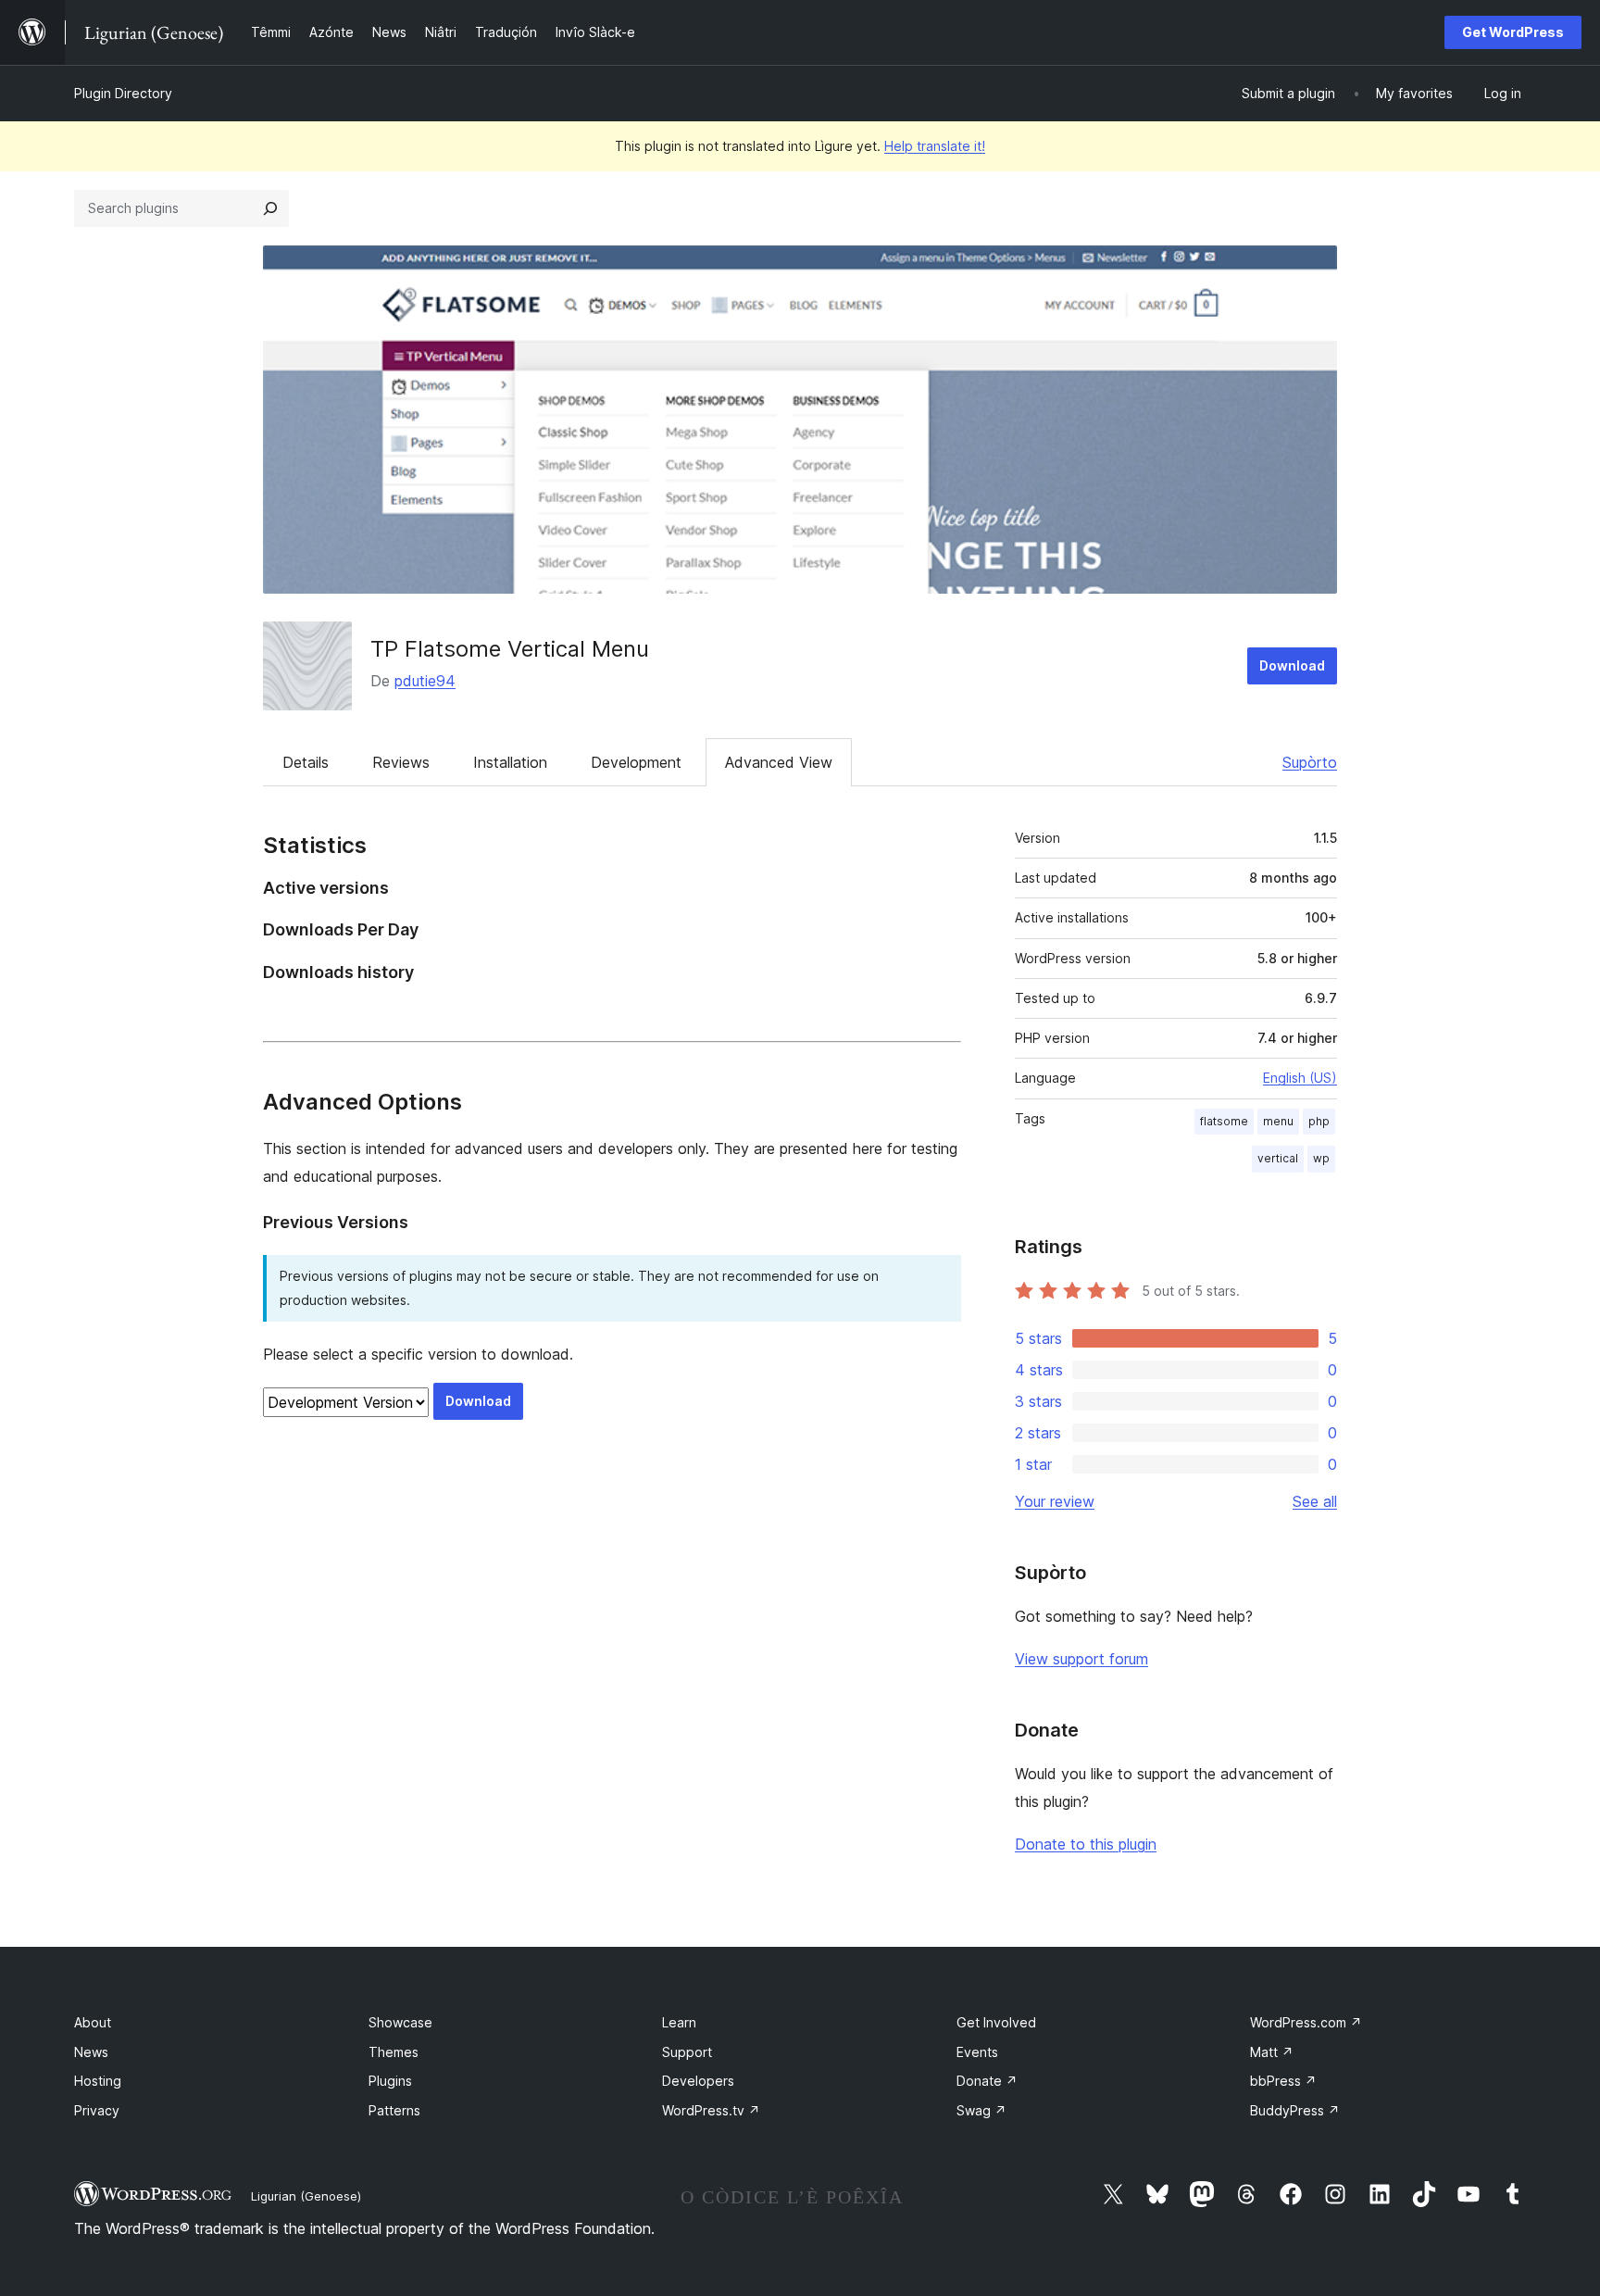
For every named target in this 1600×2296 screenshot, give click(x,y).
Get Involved (996, 2022)
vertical (1278, 1158)
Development (636, 762)
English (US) (1300, 1078)
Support (687, 2052)
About (93, 2022)
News (91, 2052)
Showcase (400, 2022)
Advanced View (779, 762)
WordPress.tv (711, 2110)
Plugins (390, 2081)
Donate (987, 2081)
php (1319, 1121)
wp (1321, 1158)
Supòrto (1310, 762)
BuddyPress (1295, 2110)
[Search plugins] (270, 208)
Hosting (98, 2081)
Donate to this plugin (1086, 1844)
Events (977, 2052)
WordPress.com (1306, 2022)
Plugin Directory (123, 93)
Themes (394, 2052)
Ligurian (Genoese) (306, 2196)
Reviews (401, 762)
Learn (679, 2022)
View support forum (1081, 1659)
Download (1292, 665)
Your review (1055, 1501)
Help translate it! (935, 146)
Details (306, 762)
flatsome (1224, 1121)
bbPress (1283, 2081)
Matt (1272, 2052)
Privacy (97, 2110)
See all (1315, 1501)
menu (1278, 1121)
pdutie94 (425, 681)
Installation (510, 762)
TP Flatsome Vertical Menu (510, 649)
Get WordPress (1513, 32)
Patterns (394, 2110)
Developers (698, 2081)
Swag (981, 2110)
